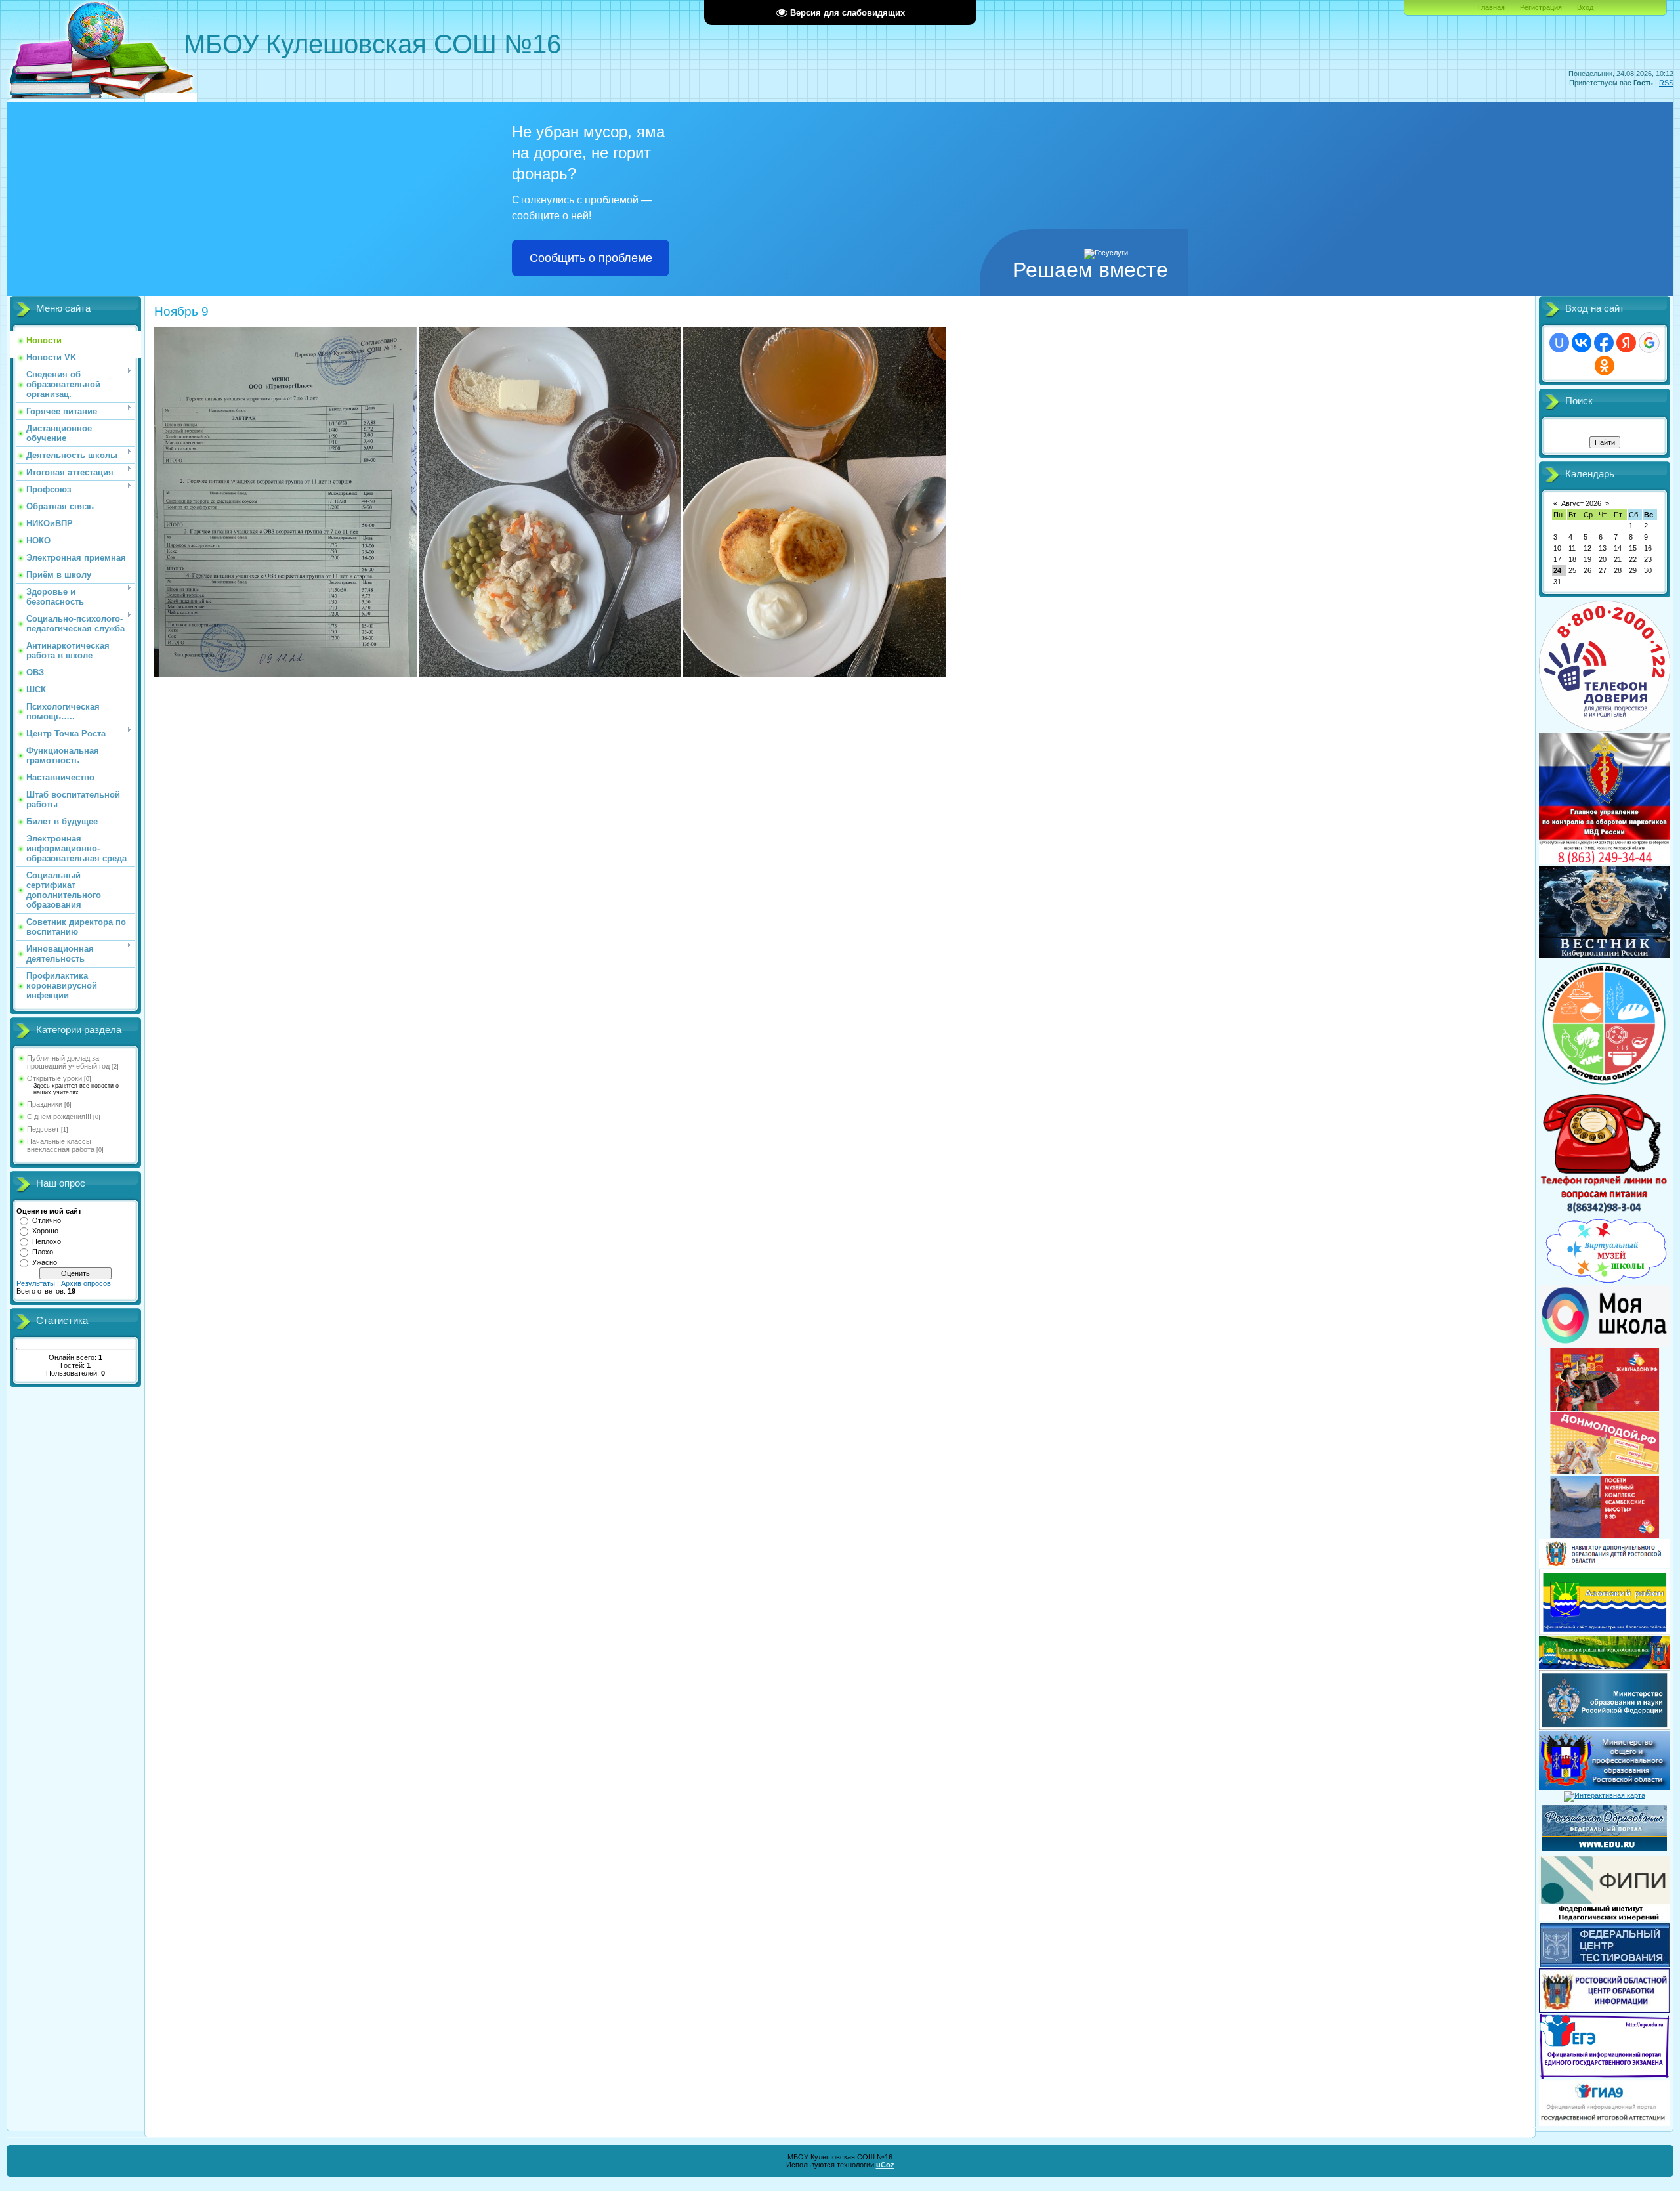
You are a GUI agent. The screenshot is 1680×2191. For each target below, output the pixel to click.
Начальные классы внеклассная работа (61, 1145)
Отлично (47, 1220)
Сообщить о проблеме (591, 258)
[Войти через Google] (1649, 343)
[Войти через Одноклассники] (1605, 366)
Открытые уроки (54, 1078)
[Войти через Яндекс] (1626, 343)
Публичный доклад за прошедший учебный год (68, 1062)
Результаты (36, 1283)
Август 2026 (1581, 503)
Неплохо (47, 1241)
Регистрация (1541, 7)
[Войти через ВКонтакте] (1582, 343)
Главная (1491, 7)
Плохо (43, 1252)
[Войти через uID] (1559, 343)
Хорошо (45, 1231)
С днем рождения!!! (59, 1117)
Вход (1585, 7)
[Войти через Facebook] (1604, 343)
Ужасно (45, 1262)
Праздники (45, 1104)
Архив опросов (86, 1283)
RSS (1666, 83)
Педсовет (43, 1129)
